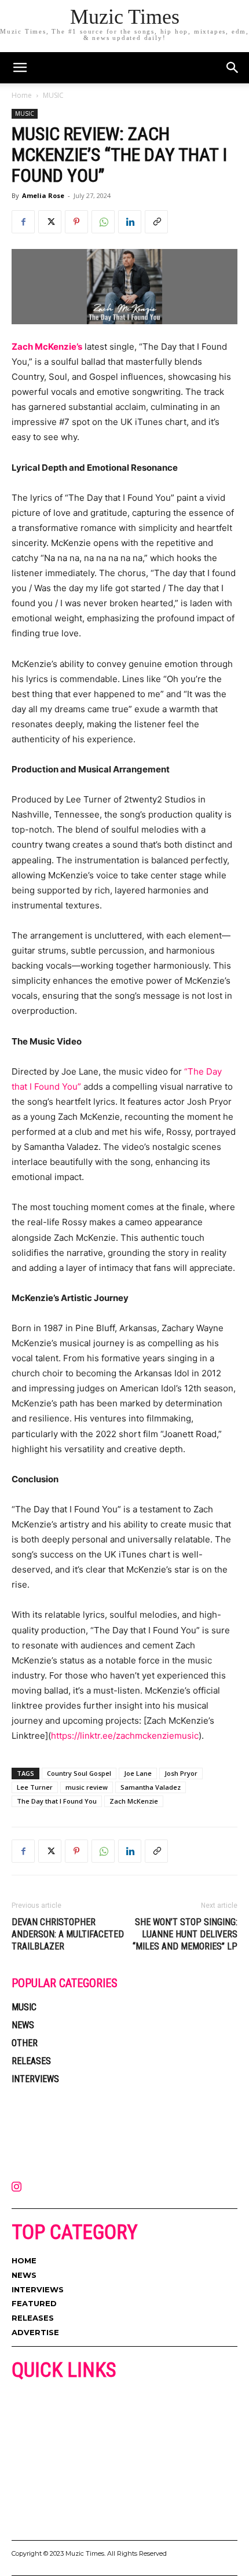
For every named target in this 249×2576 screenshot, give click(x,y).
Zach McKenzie (134, 1801)
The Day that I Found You (57, 1801)
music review (87, 1787)
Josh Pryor (181, 1773)
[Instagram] (16, 2187)
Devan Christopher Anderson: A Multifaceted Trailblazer (68, 1934)
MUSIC (53, 95)
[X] (50, 222)
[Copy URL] (156, 222)
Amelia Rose (43, 195)
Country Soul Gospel (79, 1773)
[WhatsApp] (103, 222)
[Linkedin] (130, 222)
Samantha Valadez (151, 1787)
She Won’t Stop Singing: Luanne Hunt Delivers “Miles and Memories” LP (185, 1934)
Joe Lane (138, 1773)
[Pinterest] (76, 222)
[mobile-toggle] (20, 68)
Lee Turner (35, 1787)
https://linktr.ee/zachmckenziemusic (125, 1736)
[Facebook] (23, 222)
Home (22, 95)
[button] (233, 68)
